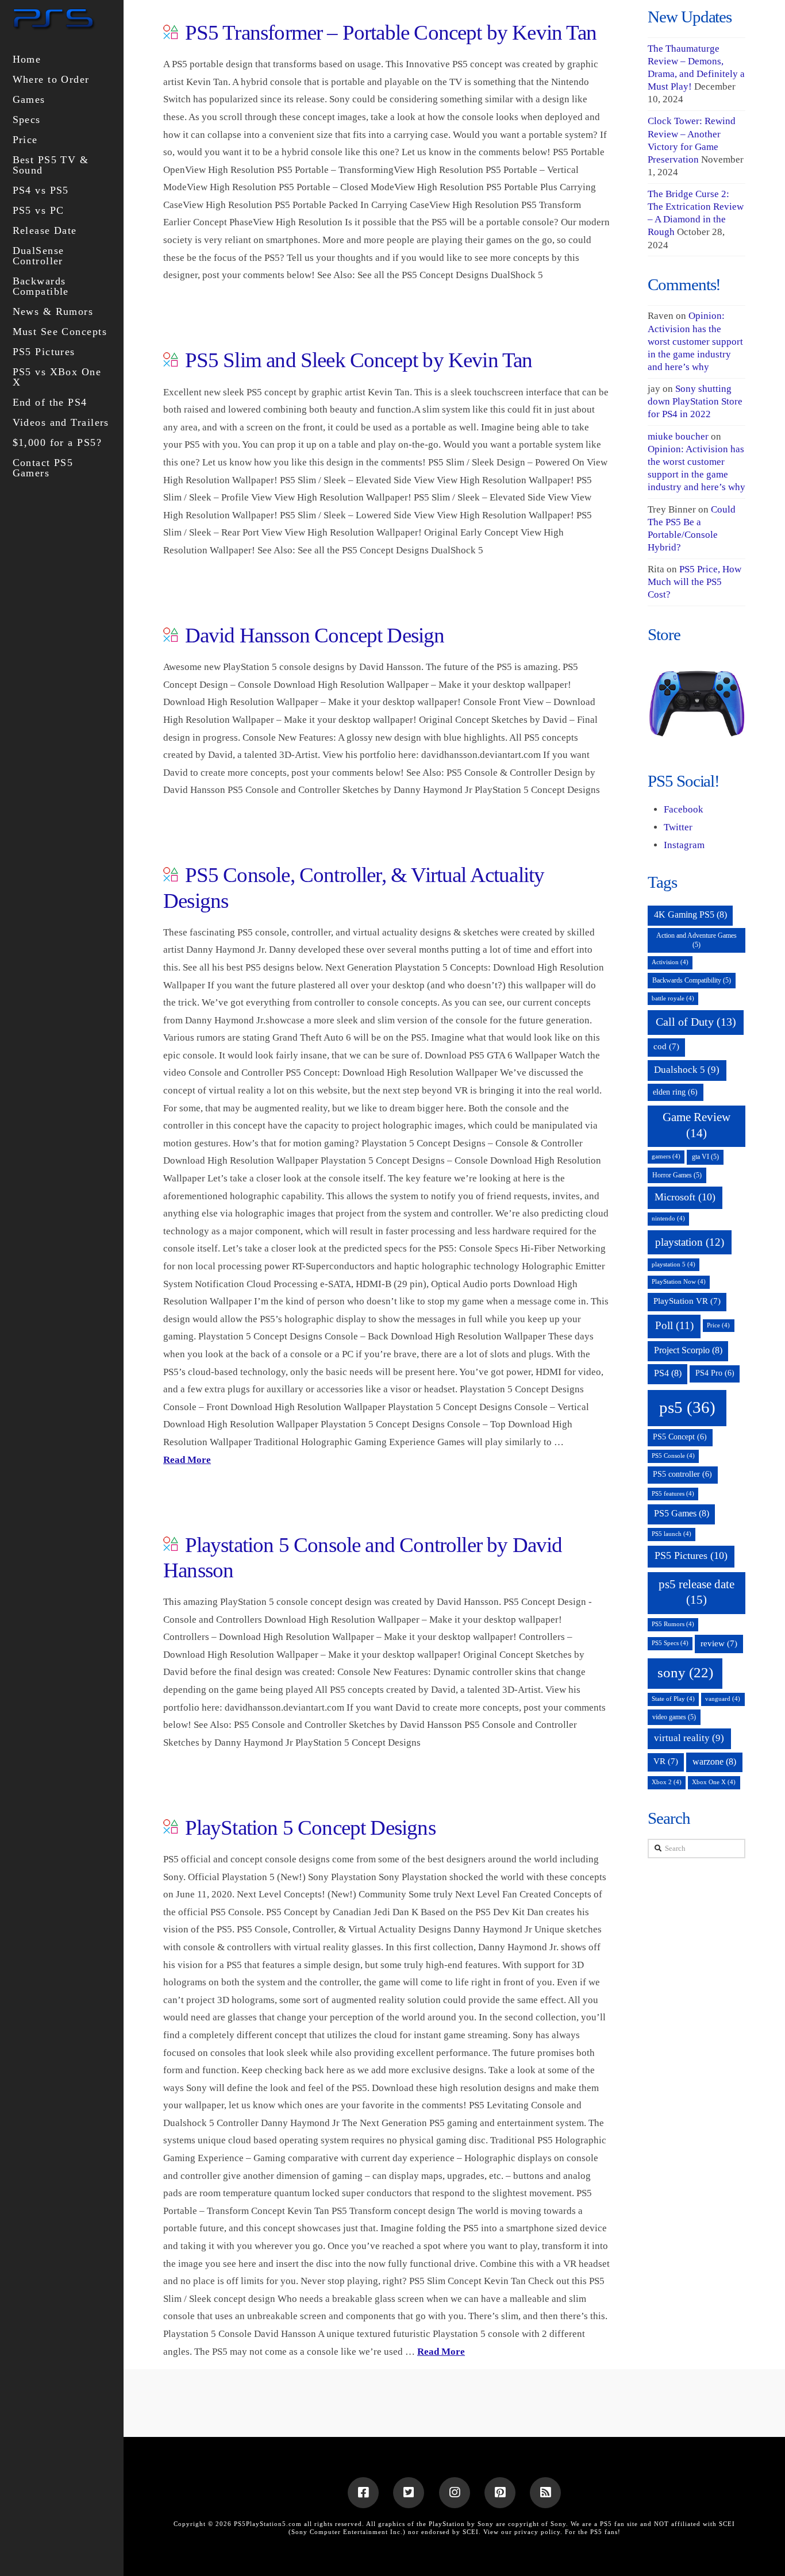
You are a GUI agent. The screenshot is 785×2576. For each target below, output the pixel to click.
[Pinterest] (500, 2493)
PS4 (668, 1373)
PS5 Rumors (673, 1624)
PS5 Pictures (691, 1555)
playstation (690, 1242)
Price (718, 1325)
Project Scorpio (688, 1350)
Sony (558, 2524)
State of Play (673, 1699)
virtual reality (689, 1738)
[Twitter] (409, 2493)
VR (666, 1761)
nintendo (668, 1218)
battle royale (673, 998)
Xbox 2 (667, 1782)
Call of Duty (696, 1022)
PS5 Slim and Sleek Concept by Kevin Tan (359, 360)
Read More (187, 1460)
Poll (674, 1325)
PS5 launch (672, 1534)
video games (674, 1717)
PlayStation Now (679, 1282)
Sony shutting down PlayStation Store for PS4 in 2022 (695, 401)
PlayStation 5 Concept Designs (310, 1828)
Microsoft (685, 1197)
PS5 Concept (680, 1437)
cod (666, 1046)
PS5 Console (673, 1456)
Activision (670, 962)
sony (685, 1672)
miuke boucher (678, 436)
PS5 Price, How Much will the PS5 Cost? (694, 582)
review (719, 1643)
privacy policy (537, 2532)
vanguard (723, 1699)
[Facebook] (363, 2493)
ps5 (687, 1407)
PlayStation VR (687, 1301)
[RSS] (545, 2493)
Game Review (697, 1125)
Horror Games (677, 1175)
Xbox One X (714, 1782)
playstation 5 (674, 1264)
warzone (714, 1761)
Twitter (678, 827)
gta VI (705, 1157)
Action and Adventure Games (697, 940)
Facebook (684, 809)
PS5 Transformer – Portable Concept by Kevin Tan (391, 32)
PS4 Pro (715, 1373)
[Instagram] (455, 2493)
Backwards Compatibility (692, 980)
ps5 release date (697, 1592)
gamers (666, 1156)
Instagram (684, 845)
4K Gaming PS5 (690, 915)
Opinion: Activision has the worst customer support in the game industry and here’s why (695, 341)
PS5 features (673, 1494)
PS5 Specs (670, 1643)
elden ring (675, 1092)
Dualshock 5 (687, 1070)
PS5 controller (682, 1474)
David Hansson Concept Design (315, 635)
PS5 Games (682, 1513)
